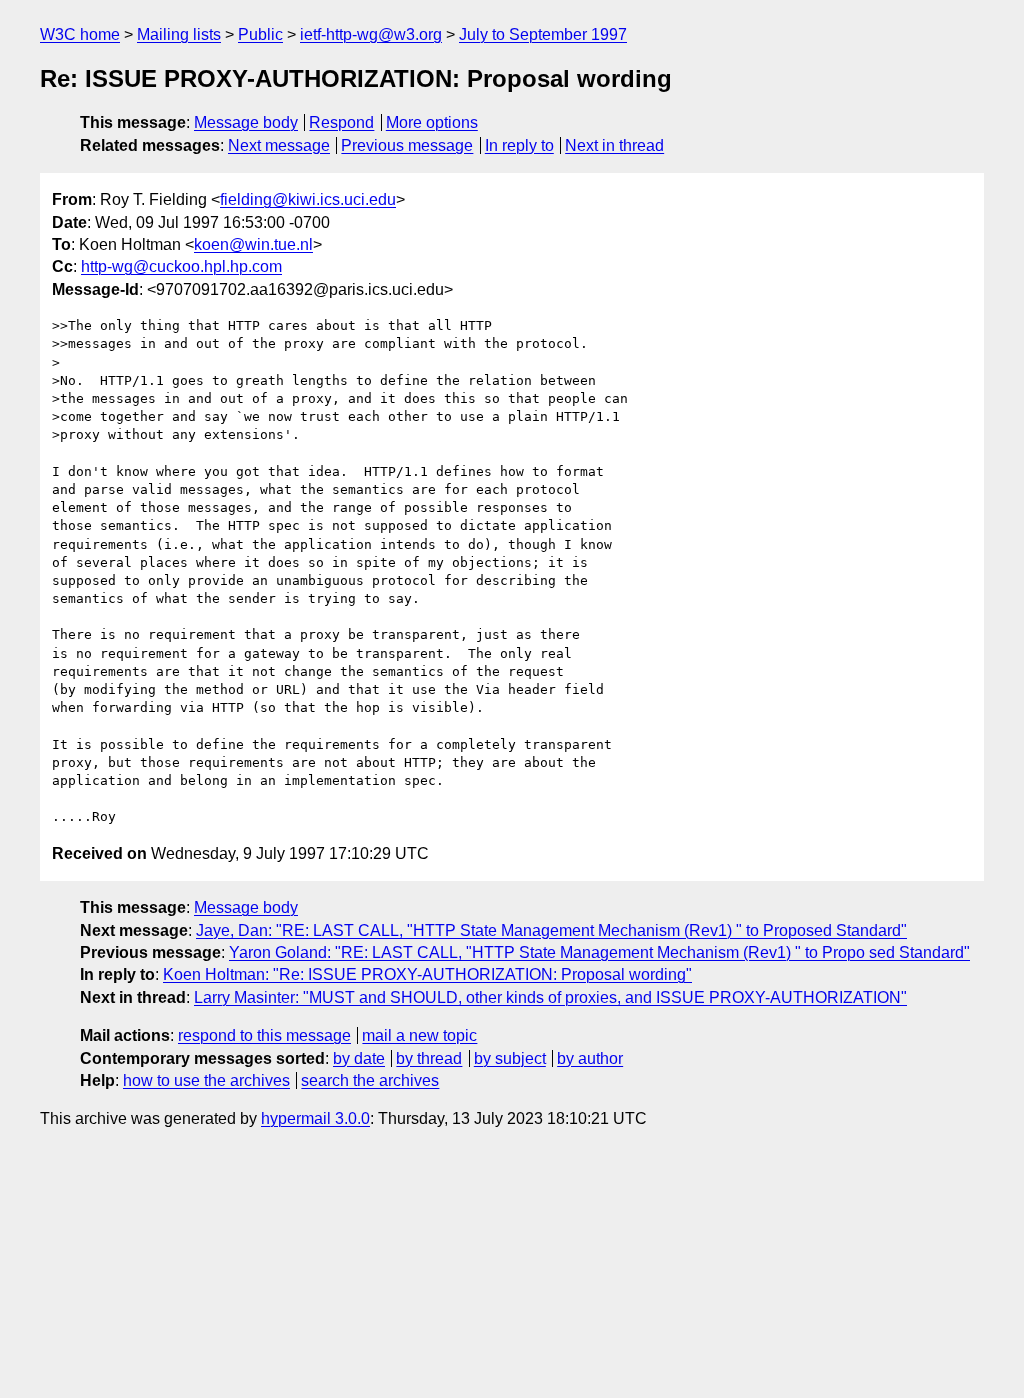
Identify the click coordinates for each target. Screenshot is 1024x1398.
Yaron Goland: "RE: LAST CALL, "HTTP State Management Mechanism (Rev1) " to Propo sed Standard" (599, 952)
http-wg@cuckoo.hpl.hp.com (181, 266)
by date (359, 1058)
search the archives (370, 1080)
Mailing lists (179, 34)
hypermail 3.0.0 (315, 1118)
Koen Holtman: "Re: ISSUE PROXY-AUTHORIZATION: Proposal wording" (427, 974)
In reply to (519, 145)
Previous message (407, 145)
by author (590, 1058)
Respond (341, 122)
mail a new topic (419, 1035)
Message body (246, 122)
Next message (279, 145)
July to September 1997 (543, 34)
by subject (510, 1058)
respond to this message (264, 1035)
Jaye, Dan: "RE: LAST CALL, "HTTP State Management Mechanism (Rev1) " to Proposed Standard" (551, 930)
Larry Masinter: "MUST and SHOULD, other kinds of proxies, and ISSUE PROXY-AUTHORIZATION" (550, 997)
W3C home (80, 34)
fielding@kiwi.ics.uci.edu (308, 199)
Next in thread (614, 145)
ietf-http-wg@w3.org (371, 34)
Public (260, 34)
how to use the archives (206, 1080)
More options (432, 122)
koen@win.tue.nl (253, 244)
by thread (429, 1058)
